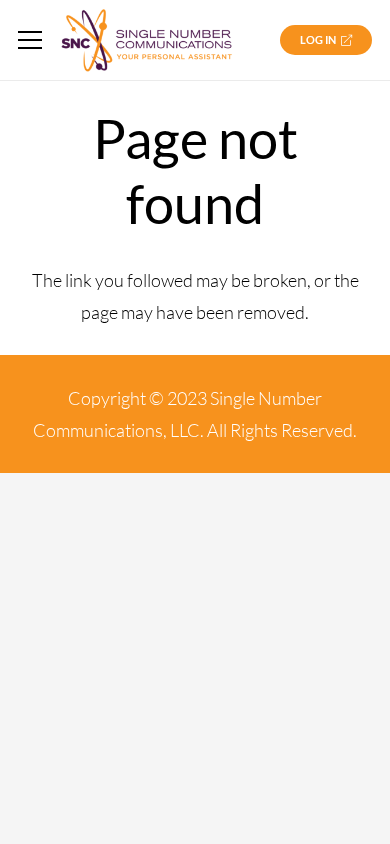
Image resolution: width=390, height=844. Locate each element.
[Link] (146, 40)
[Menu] (30, 40)
